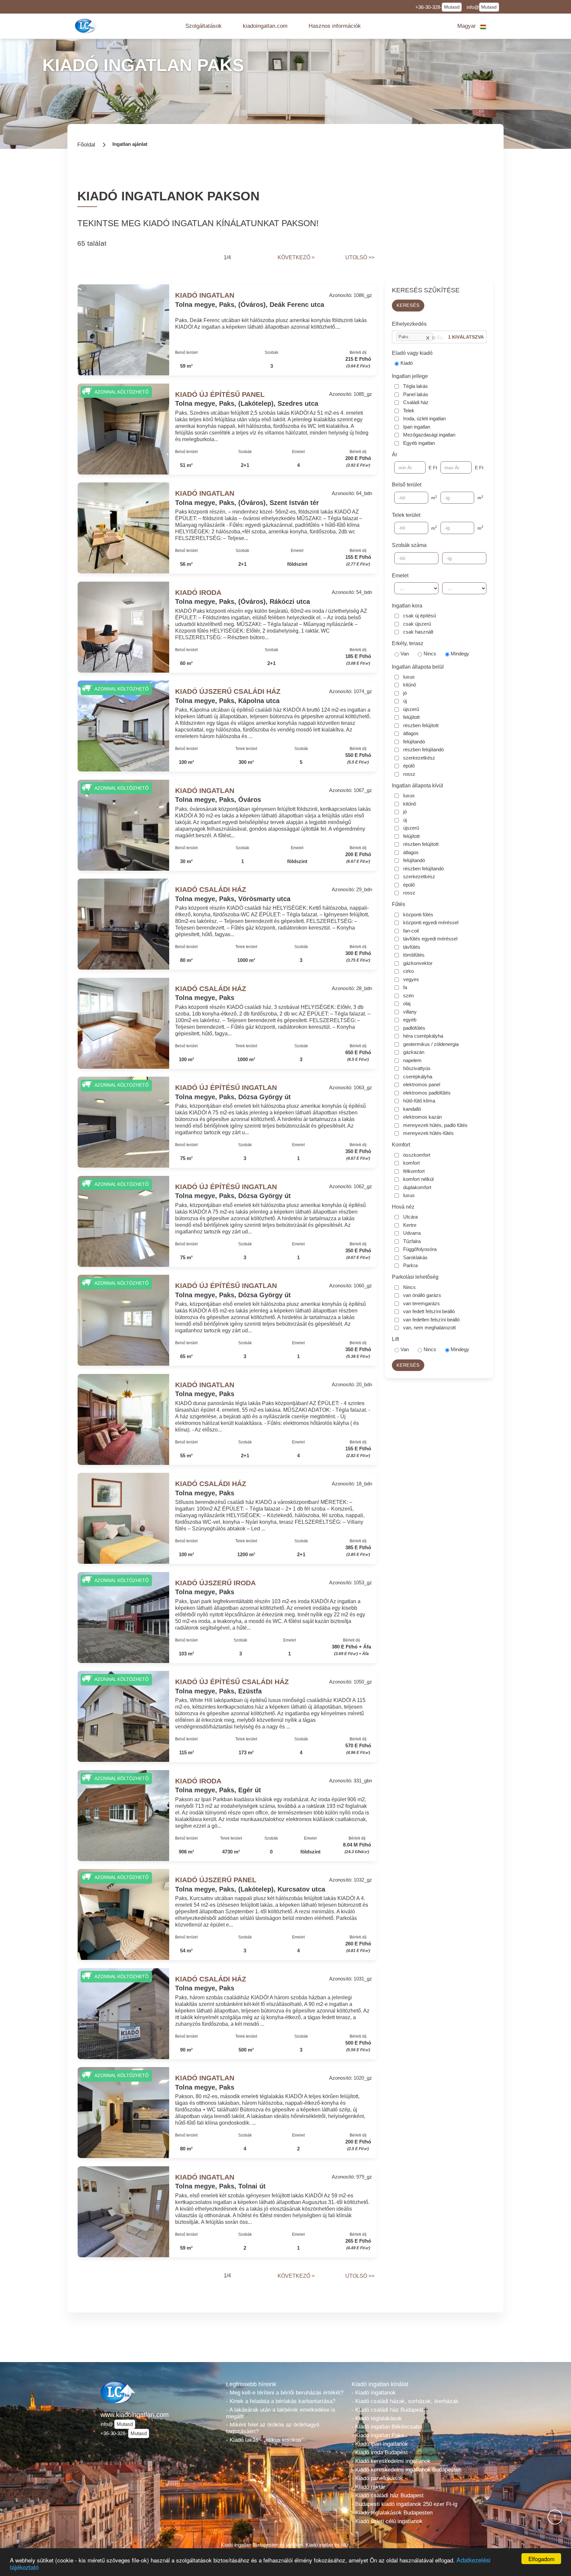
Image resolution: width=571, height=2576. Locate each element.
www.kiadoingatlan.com (135, 2415)
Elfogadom (541, 2559)
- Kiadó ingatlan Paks (378, 2435)
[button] (204, 26)
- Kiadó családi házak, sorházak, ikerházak (405, 2401)
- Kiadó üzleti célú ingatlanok (387, 2521)
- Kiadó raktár (368, 2487)
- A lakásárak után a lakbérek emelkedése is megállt (281, 2413)
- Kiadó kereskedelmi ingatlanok (391, 2461)
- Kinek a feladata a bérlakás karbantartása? (281, 2401)
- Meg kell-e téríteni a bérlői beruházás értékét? (285, 2393)
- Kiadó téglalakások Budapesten (392, 2513)
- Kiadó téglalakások (377, 2418)
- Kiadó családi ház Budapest (388, 2410)
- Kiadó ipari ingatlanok (380, 2444)
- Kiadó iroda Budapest (380, 2452)
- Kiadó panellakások (377, 2478)
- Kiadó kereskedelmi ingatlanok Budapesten (406, 2470)
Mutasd (452, 7)
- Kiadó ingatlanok (374, 2393)
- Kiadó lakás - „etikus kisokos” (265, 2440)
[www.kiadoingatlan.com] (87, 26)
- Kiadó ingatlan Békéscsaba (387, 2427)
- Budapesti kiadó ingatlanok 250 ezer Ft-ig (404, 2504)
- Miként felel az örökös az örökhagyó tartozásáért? (273, 2428)
